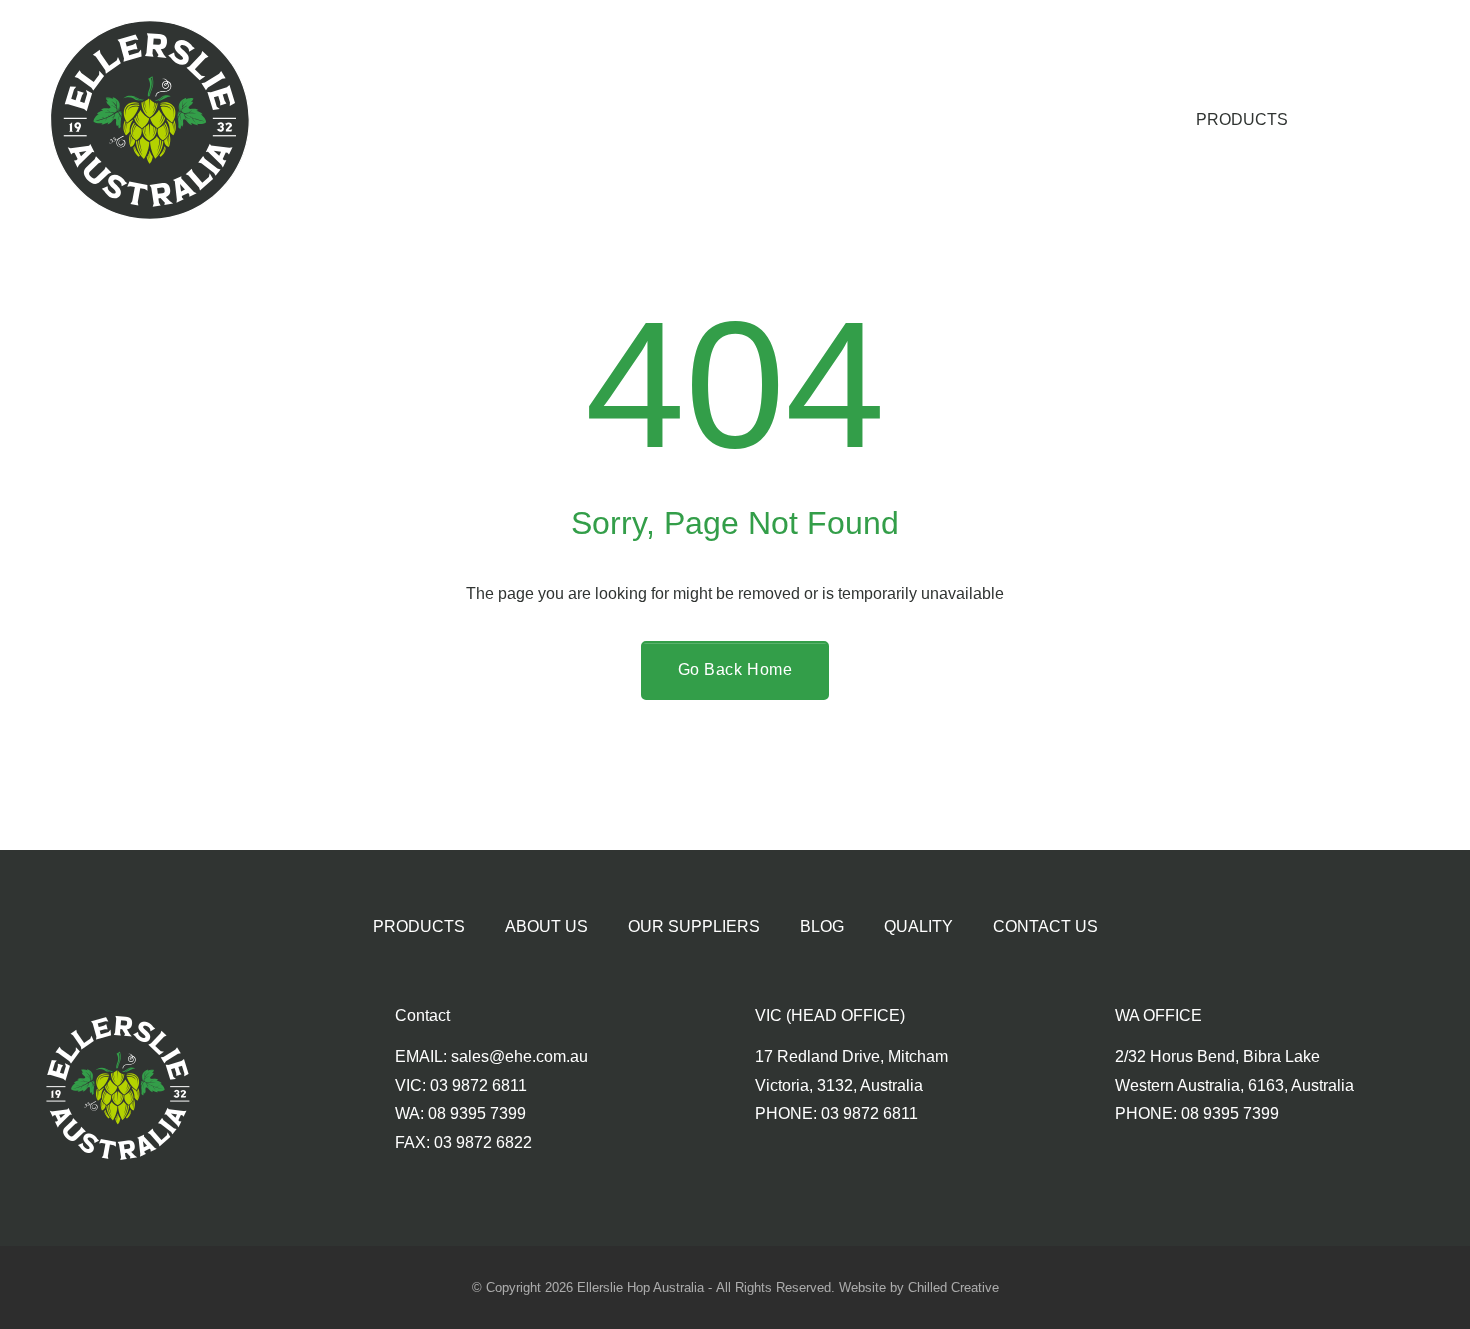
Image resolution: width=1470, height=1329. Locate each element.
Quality (918, 926)
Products (1242, 119)
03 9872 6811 (478, 1085)
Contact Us (1045, 926)
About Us (546, 926)
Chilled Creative (953, 1287)
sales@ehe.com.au (519, 1056)
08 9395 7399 (477, 1113)
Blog (822, 926)
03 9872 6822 (483, 1142)
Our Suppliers (694, 926)
